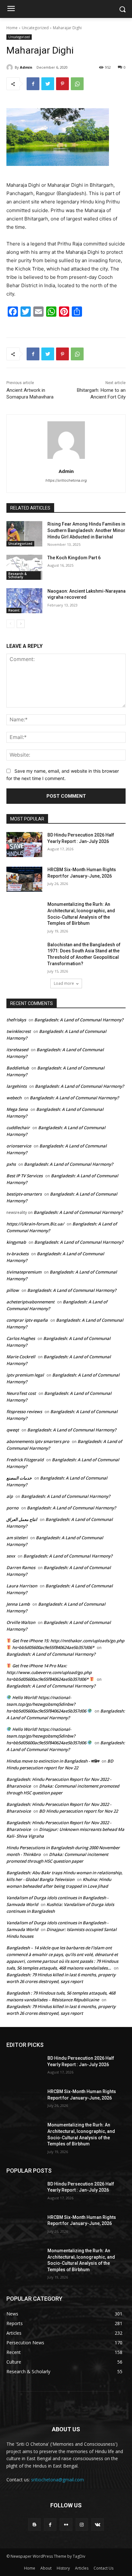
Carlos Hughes (21, 1338)
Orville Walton (21, 1622)
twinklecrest (19, 1031)
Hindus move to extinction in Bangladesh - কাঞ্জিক (53, 1761)
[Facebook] (33, 84)
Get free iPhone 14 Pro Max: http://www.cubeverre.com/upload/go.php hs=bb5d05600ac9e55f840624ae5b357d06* (49, 1672)
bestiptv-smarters (24, 1194)
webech (14, 1098)
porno (12, 1508)
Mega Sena (17, 1109)
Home (12, 28)
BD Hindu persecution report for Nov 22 (78, 1811)
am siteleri (17, 1538)
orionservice (19, 1146)
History (63, 2568)
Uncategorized (35, 28)
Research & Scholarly (17, 575)
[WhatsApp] (77, 84)
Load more (64, 983)
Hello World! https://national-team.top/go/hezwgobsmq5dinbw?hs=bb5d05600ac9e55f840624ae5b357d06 (47, 1704)
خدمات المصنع (19, 1478)
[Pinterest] (62, 84)
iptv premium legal (25, 1375)
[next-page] (21, 624)
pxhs (11, 1164)
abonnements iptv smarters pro (38, 1441)
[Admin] (11, 67)
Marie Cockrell (21, 1357)
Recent (14, 610)
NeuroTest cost (21, 1393)
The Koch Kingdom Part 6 (74, 558)
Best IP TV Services (25, 1176)
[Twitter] (48, 84)
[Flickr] (66, 2524)
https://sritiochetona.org (66, 480)
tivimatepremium (24, 1272)
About (46, 2568)
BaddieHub (18, 1068)
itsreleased (17, 1050)
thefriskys (16, 1020)
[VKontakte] (98, 2524)
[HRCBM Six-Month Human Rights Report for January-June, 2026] (24, 879)
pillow (13, 1290)
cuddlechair (18, 1128)
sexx (11, 1556)
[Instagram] (82, 2524)
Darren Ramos (21, 1567)
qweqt (13, 1430)
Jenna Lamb (18, 1604)
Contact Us (103, 2568)
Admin (26, 67)
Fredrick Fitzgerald (25, 1460)
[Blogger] (34, 2524)
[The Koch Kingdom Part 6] (24, 567)
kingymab (16, 1242)
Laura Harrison (22, 1586)
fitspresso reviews (24, 1412)
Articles (82, 2568)
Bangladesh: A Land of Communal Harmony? (79, 1020)
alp (10, 1496)
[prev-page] (10, 624)
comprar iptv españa (27, 1320)
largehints (16, 1086)
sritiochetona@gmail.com (58, 2480)
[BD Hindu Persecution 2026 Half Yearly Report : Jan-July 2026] (24, 845)
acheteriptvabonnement (30, 1302)
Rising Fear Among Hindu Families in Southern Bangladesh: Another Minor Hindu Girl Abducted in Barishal (86, 530)
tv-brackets (17, 1254)
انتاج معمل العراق (22, 1519)
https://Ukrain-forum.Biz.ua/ (35, 1224)
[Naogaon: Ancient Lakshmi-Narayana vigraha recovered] (24, 601)
